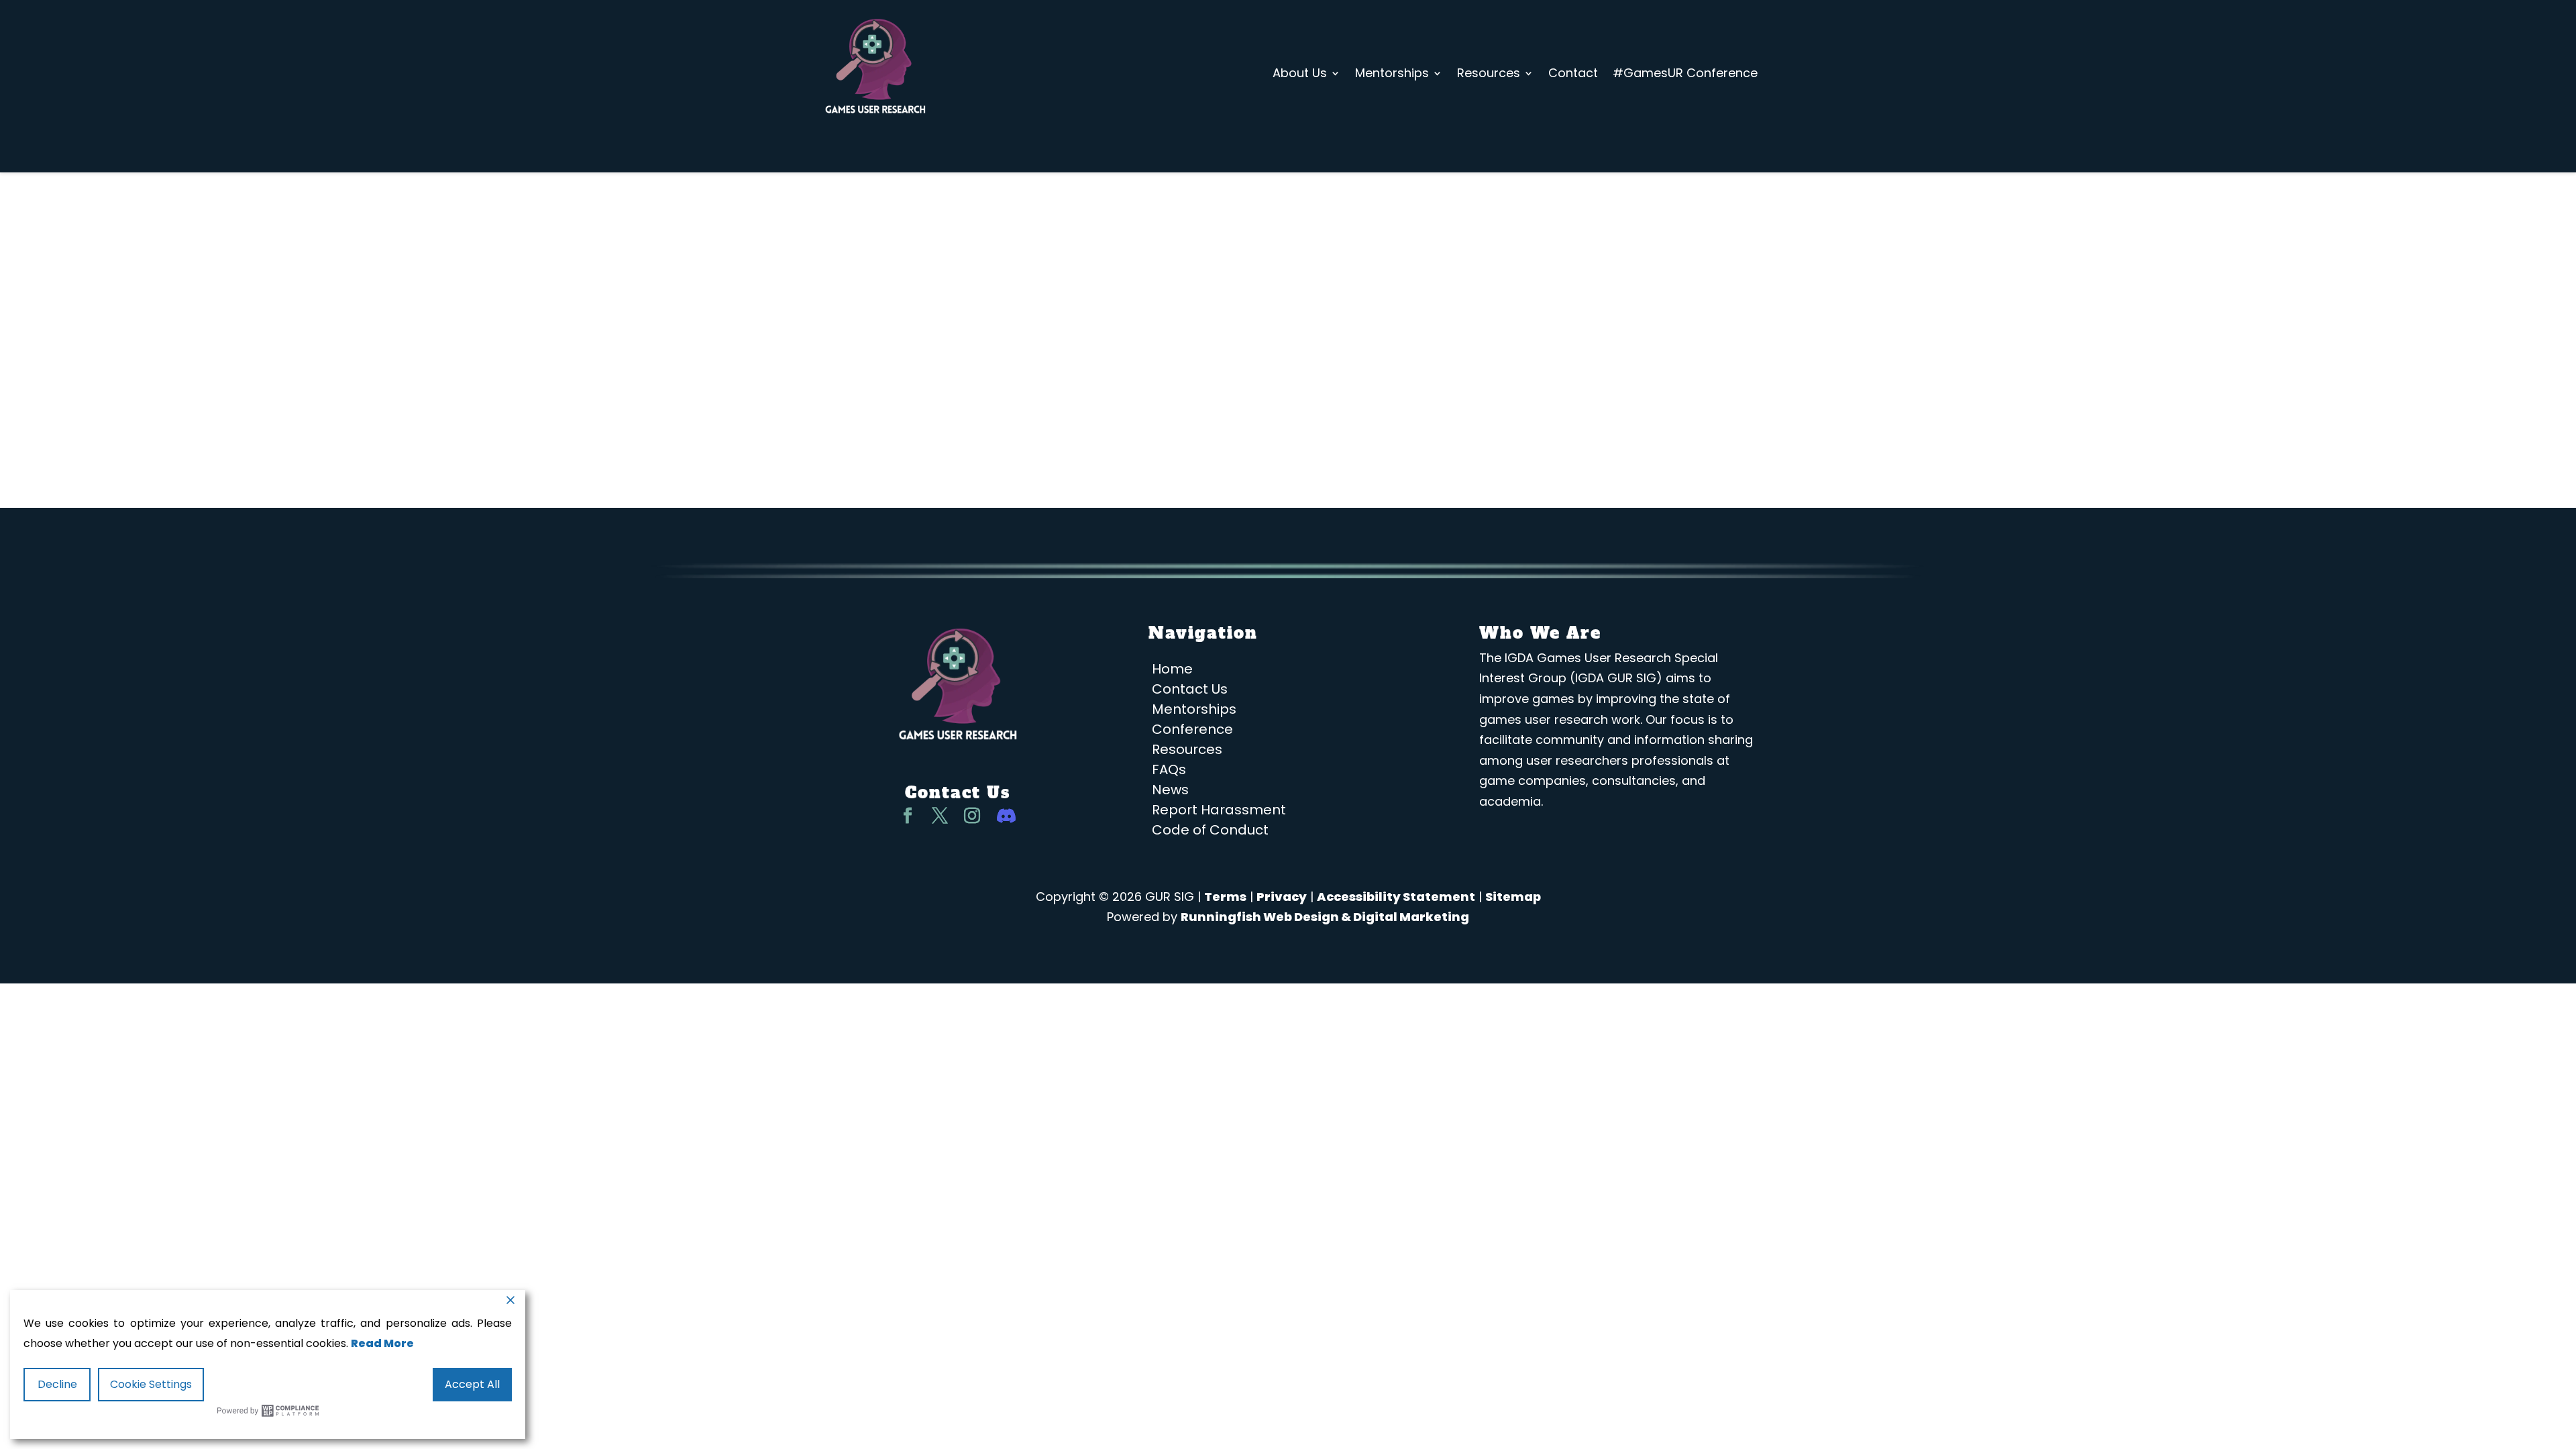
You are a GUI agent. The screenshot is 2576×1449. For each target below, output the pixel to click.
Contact (1573, 73)
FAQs (1169, 772)
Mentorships (1392, 73)
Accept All (472, 1384)
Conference (1192, 732)
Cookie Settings (151, 1384)
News (1170, 792)
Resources (1489, 73)
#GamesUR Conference (1685, 73)
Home (1172, 671)
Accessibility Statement (1396, 897)
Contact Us (1190, 691)
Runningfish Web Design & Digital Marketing (1325, 917)
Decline (57, 1384)
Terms (1225, 897)
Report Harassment (1219, 812)
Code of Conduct (1210, 832)
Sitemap (1513, 897)
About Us (1300, 73)
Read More (382, 1343)
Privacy (1282, 897)
